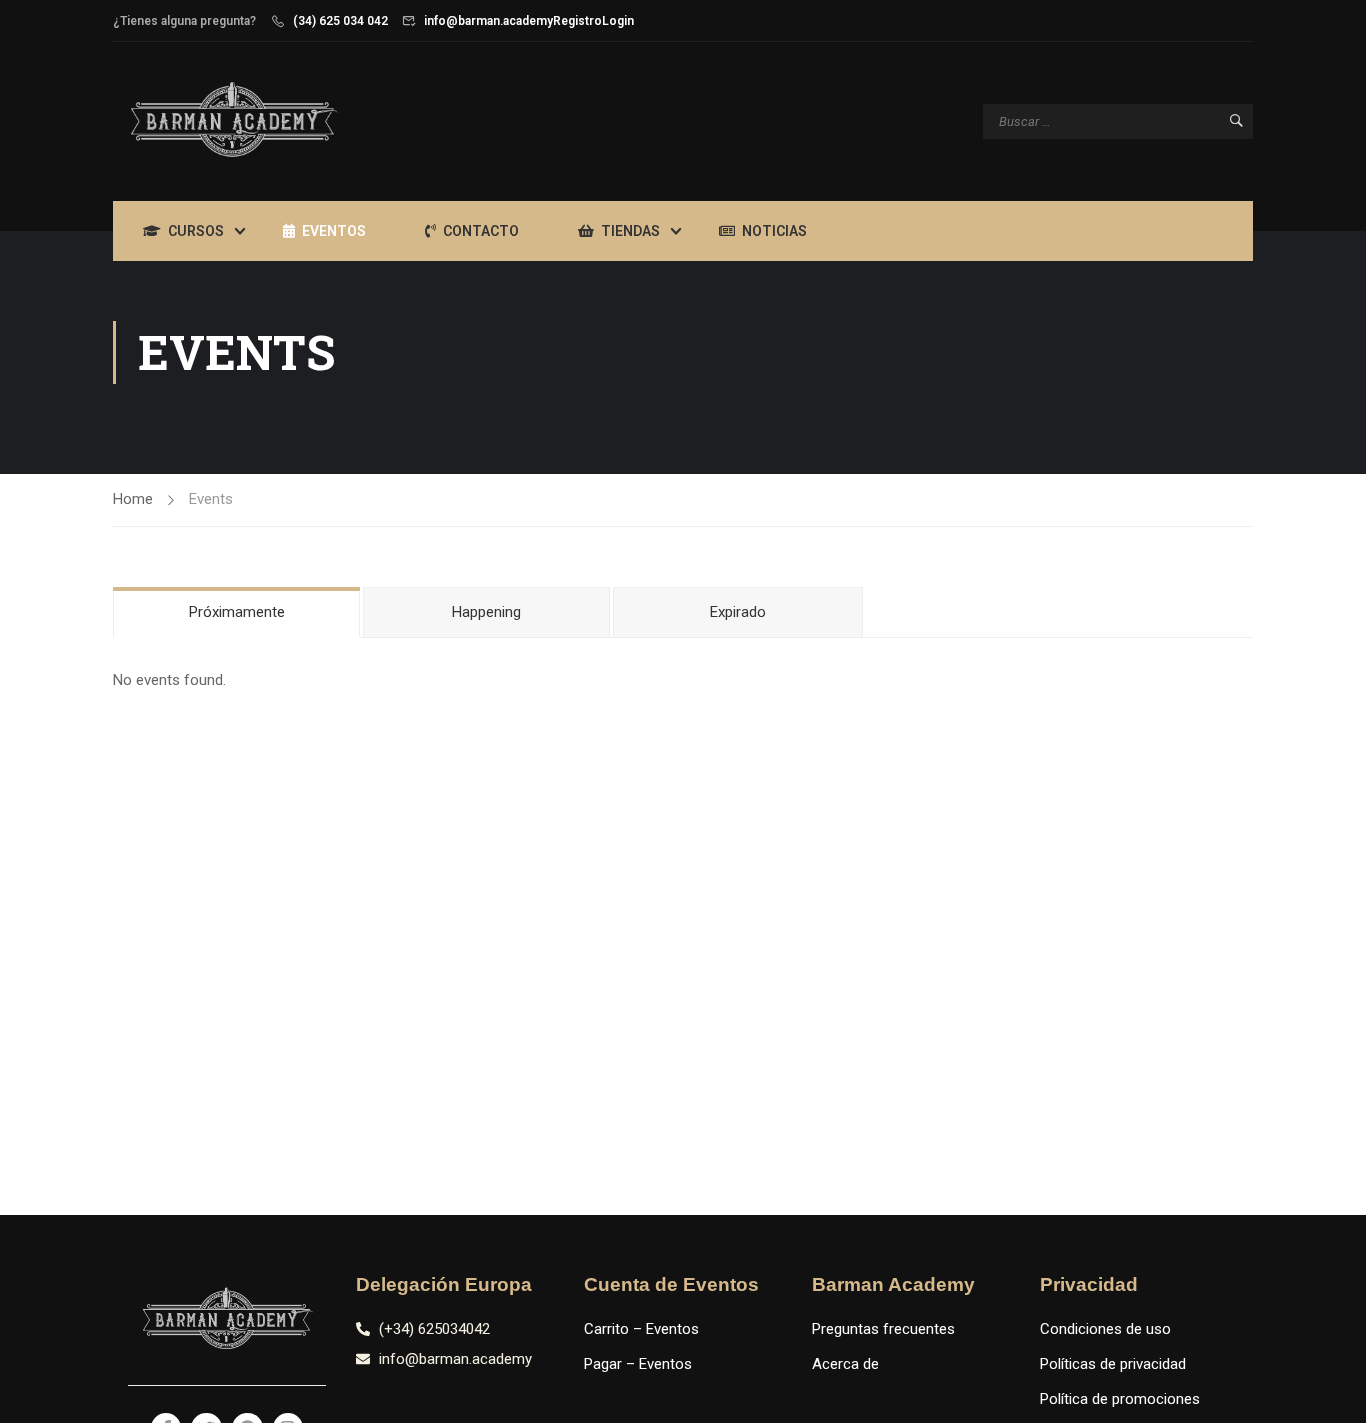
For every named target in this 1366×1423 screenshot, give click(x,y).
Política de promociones (1120, 1399)
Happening (486, 612)
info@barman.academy (488, 21)
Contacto (481, 231)
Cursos (196, 231)
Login (618, 21)
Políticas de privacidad (1113, 1364)
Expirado (738, 612)
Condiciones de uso (1105, 1329)
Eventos (334, 231)
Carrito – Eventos (641, 1329)
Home (133, 499)
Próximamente (237, 612)
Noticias (774, 231)
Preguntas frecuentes (883, 1329)
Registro (577, 21)
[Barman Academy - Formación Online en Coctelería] (233, 121)
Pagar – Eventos (638, 1364)
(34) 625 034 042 (340, 21)
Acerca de (845, 1364)
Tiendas (630, 231)
